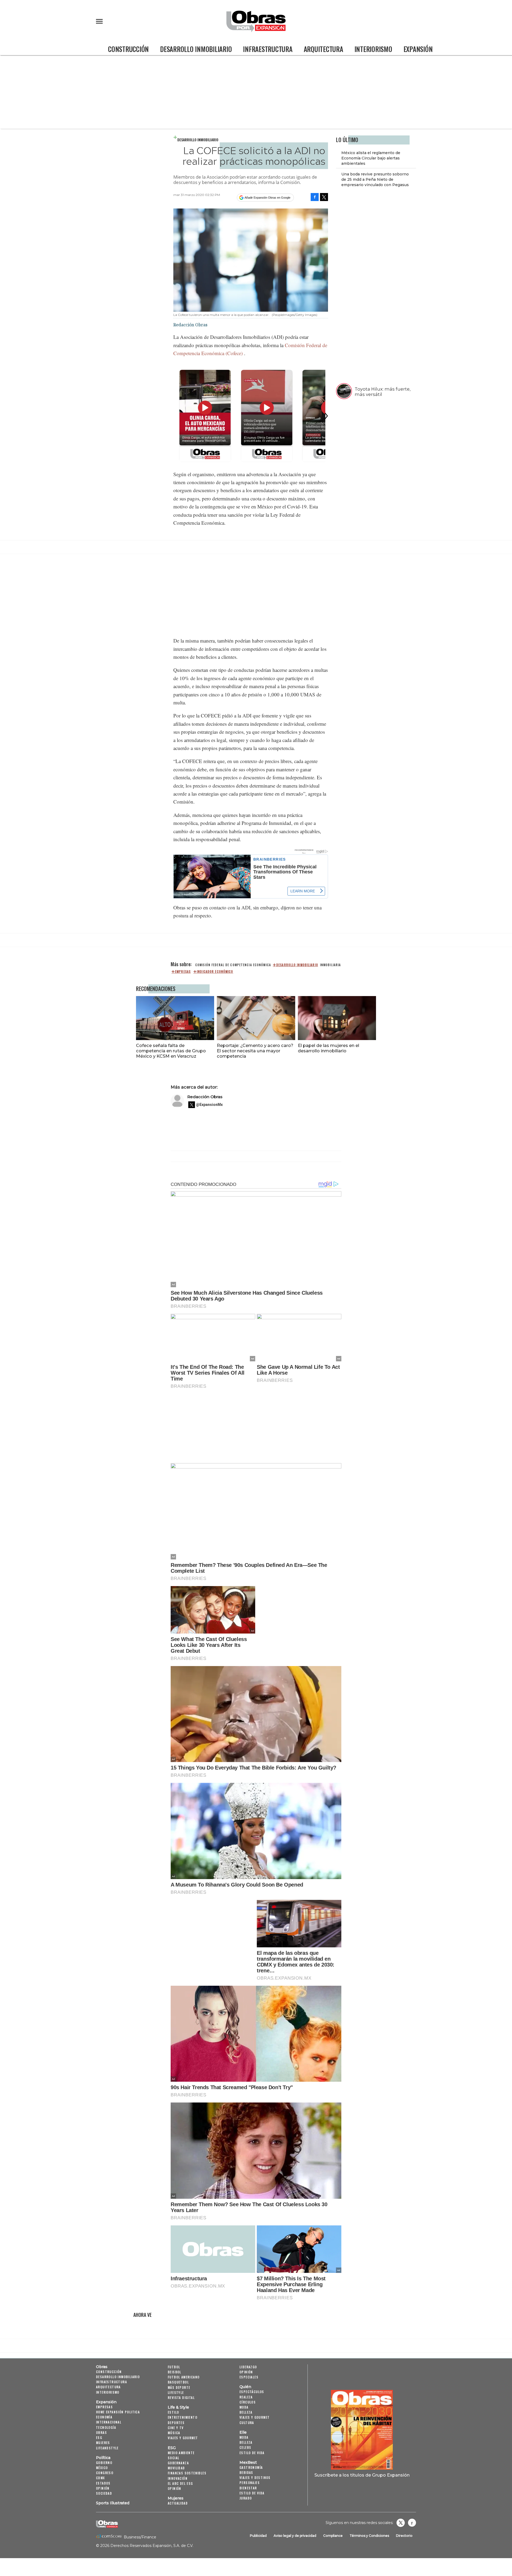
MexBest (248, 2462)
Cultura (247, 2423)
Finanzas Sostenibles (187, 2473)
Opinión (103, 2488)
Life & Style (178, 2407)
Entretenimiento (183, 2417)
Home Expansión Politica (118, 2412)
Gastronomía (251, 2467)
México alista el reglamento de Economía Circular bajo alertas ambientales (371, 158)
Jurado (246, 2498)
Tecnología (106, 2427)
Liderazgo (248, 2367)
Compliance (333, 2536)
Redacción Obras (205, 1097)
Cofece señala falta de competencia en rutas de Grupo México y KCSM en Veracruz (171, 1051)
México (102, 2468)
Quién (245, 2387)
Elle (243, 2432)
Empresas (104, 2407)
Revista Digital (181, 2398)
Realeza (246, 2397)
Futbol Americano (184, 2377)
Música (174, 2433)
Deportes (176, 2423)
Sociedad (104, 2493)
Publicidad (258, 2536)
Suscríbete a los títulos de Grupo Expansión (362, 2475)
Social (173, 2458)
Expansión (418, 49)
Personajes (250, 2483)
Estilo (173, 2412)
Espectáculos (252, 2392)
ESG (99, 2437)
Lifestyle (176, 2392)
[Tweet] (324, 197)
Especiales (249, 2377)
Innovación (178, 2478)
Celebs (245, 2447)
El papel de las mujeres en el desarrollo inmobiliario (329, 1048)
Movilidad (176, 2468)
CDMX (101, 2478)
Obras (102, 2367)
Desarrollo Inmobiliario (196, 49)
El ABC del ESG (180, 2483)
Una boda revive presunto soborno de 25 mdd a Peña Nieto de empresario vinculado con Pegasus (375, 179)
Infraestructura (268, 49)
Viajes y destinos (255, 2477)
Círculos (248, 2402)
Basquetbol (178, 2382)
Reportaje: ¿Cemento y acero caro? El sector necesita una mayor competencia (255, 1051)
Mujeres (103, 2443)
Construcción (128, 49)
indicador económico (215, 972)
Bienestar (248, 2488)
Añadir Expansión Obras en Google (267, 198)
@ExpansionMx (209, 1105)
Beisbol (175, 2372)
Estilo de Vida (252, 2493)
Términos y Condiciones (369, 2536)
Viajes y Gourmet (183, 2438)
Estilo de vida (252, 2453)
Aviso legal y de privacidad (295, 2536)
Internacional (109, 2422)
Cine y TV (176, 2428)
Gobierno (104, 2463)
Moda (244, 2407)
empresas (183, 972)
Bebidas (246, 2472)
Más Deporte (179, 2387)
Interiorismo (373, 49)
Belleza (246, 2412)
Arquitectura (323, 49)
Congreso (105, 2473)
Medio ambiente (181, 2453)
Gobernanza (178, 2463)
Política (103, 2458)
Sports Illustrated (113, 2503)
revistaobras (401, 2523)
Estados (103, 2483)
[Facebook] (315, 197)
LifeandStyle (107, 2448)
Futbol (174, 2367)
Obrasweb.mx (412, 2523)
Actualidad (178, 2503)
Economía (104, 2417)
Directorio (404, 2536)
